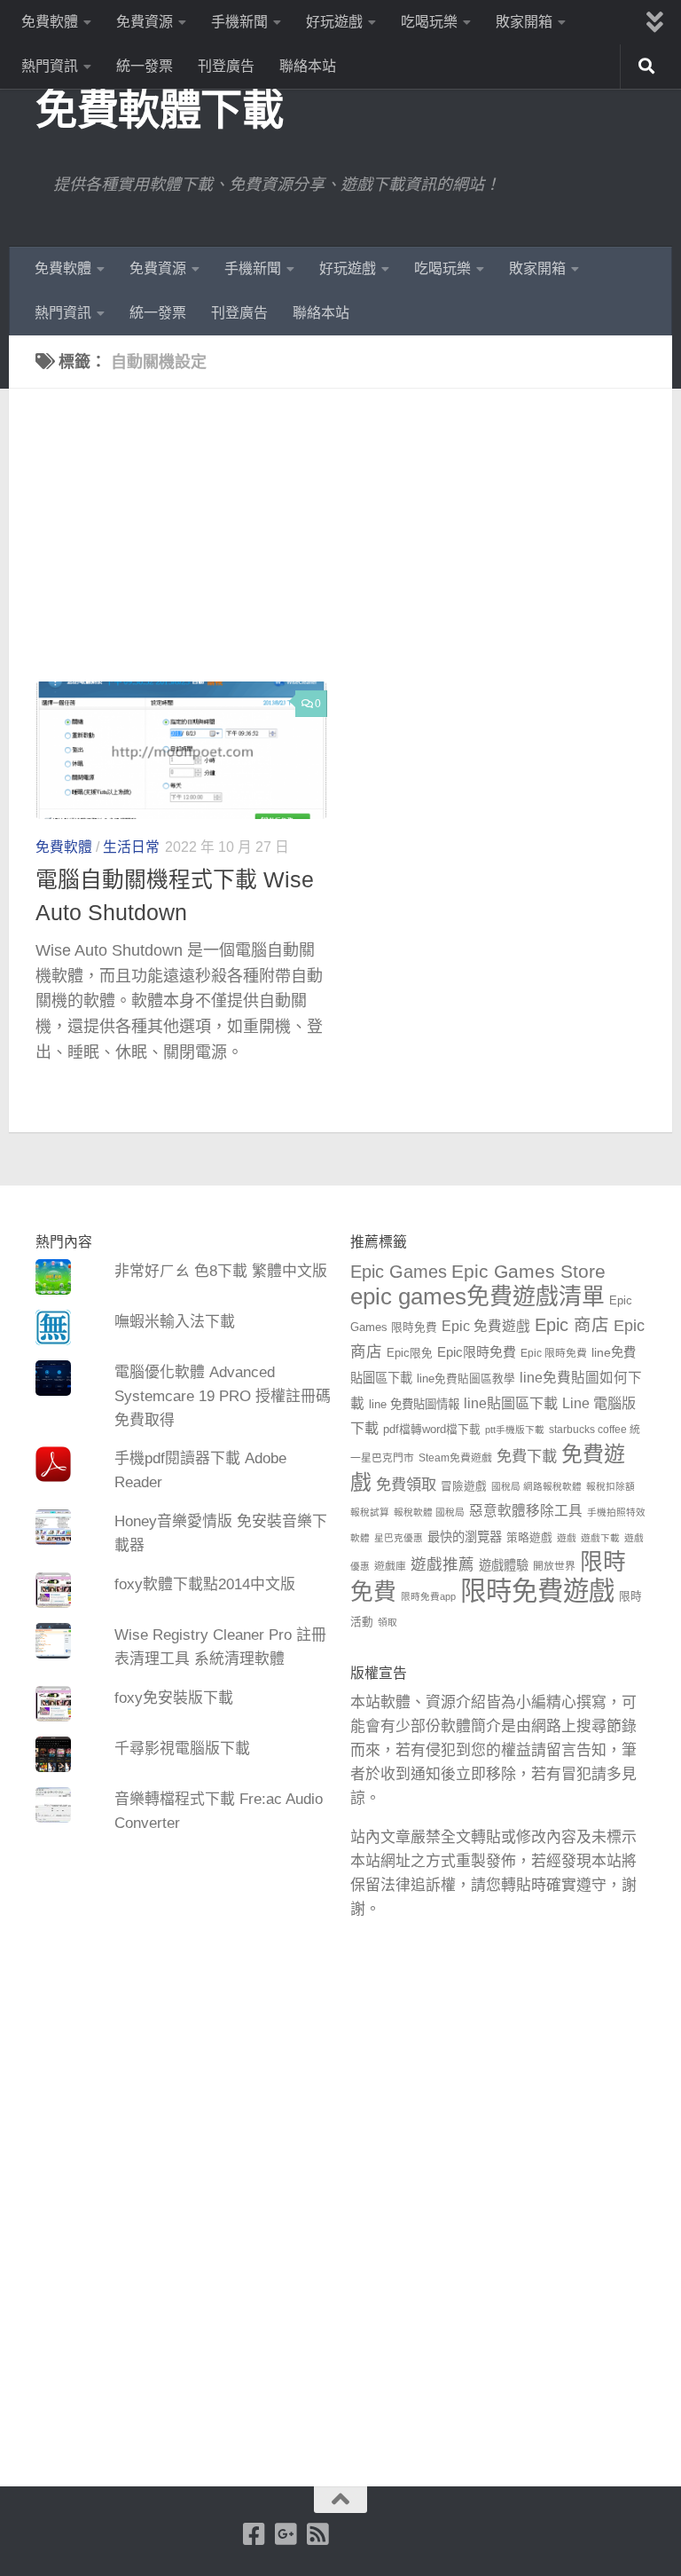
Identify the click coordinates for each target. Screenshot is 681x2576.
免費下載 (527, 1456)
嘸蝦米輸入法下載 (175, 1322)
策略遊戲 (529, 1538)
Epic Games (399, 1272)
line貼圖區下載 (511, 1403)
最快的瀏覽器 (465, 1537)
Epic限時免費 (477, 1352)
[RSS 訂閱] (318, 2534)
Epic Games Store (528, 1271)
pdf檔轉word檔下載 (432, 1430)
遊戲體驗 (504, 1565)
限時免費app (428, 1596)
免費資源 (145, 22)
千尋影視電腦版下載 (182, 1749)
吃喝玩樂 (429, 22)
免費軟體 (50, 22)
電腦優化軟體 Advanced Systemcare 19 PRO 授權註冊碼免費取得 (223, 1396)
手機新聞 (239, 22)
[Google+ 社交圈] (286, 2534)
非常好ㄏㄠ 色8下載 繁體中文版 (221, 1271)
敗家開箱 (524, 22)
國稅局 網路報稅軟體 (536, 1486)
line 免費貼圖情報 (414, 1404)
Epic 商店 (572, 1325)
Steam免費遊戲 (455, 1458)
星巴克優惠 (399, 1538)
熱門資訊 (50, 66)
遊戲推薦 (442, 1564)
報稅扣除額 (611, 1486)
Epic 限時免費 (554, 1353)
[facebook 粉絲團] (254, 2534)
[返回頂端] (340, 2500)
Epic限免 (410, 1353)
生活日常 (131, 847)
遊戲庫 (390, 1566)
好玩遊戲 (334, 22)
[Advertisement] (354, 548)
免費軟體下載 (159, 110)
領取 (387, 1622)
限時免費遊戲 (537, 1591)
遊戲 (567, 1538)
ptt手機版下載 (515, 1430)
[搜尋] (646, 67)
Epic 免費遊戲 (486, 1326)
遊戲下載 (600, 1538)
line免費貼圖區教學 (466, 1379)
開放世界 (554, 1566)
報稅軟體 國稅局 (429, 1512)
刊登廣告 (226, 66)
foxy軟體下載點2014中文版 (205, 1584)
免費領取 (406, 1485)
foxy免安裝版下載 (174, 1698)
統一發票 (145, 66)
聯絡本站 (308, 66)
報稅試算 (370, 1512)
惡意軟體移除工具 (526, 1511)
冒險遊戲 (464, 1486)
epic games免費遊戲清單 (477, 1296)
